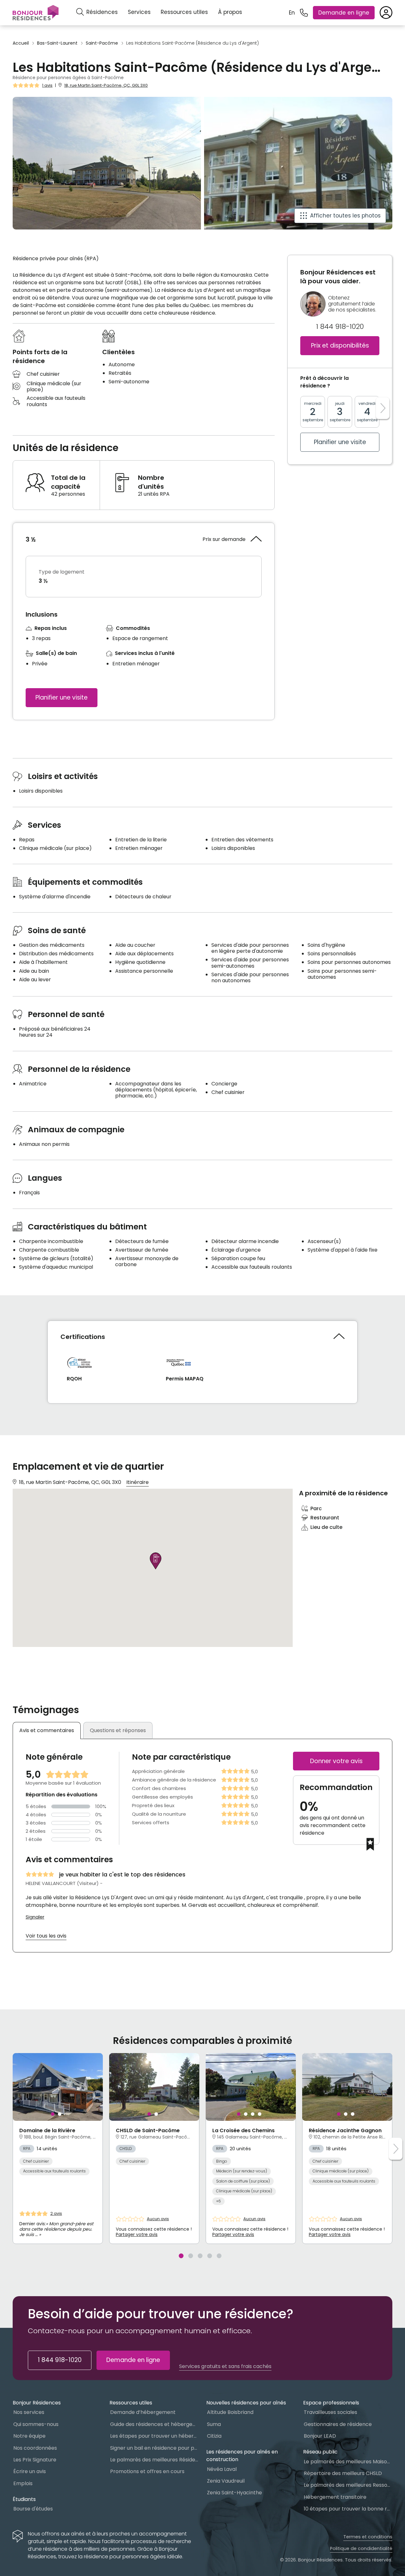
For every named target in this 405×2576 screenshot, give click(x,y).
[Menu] (36, 13)
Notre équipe (29, 2436)
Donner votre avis (336, 1761)
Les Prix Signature (35, 2460)
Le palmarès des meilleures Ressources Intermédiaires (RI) (348, 2485)
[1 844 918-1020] (304, 13)
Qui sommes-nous (36, 2424)
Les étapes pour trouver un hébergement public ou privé (154, 2436)
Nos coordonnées (35, 2448)
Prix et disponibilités (340, 346)
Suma (214, 2424)
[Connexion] (386, 13)
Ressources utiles (184, 12)
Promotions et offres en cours (147, 2471)
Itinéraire (137, 1482)
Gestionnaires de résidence (338, 2424)
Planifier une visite (62, 697)
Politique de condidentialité (361, 2548)
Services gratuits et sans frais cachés (225, 2366)
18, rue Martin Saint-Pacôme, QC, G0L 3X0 (106, 85)
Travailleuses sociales (330, 2412)
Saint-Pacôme (102, 43)
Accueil (21, 43)
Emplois (23, 2483)
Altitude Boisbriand (230, 2412)
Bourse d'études (33, 2509)
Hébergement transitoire (335, 2497)
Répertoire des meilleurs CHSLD (343, 2473)
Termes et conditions (368, 2537)
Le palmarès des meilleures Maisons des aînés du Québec (348, 2462)
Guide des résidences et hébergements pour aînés (154, 2424)
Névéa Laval (222, 2469)
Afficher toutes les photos (345, 216)
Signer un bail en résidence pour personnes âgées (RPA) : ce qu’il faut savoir (154, 2448)
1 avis (47, 85)
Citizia (214, 2436)
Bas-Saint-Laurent (57, 43)
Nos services (29, 2412)
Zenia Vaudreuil (226, 2481)
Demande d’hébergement (143, 2412)
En (292, 13)
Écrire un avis (30, 2471)
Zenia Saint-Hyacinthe (234, 2493)
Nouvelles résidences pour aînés (246, 2403)
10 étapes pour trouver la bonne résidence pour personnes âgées (348, 2509)
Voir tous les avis (46, 1936)
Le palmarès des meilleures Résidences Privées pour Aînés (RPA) (154, 2460)
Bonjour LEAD (320, 2436)
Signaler (35, 1917)
